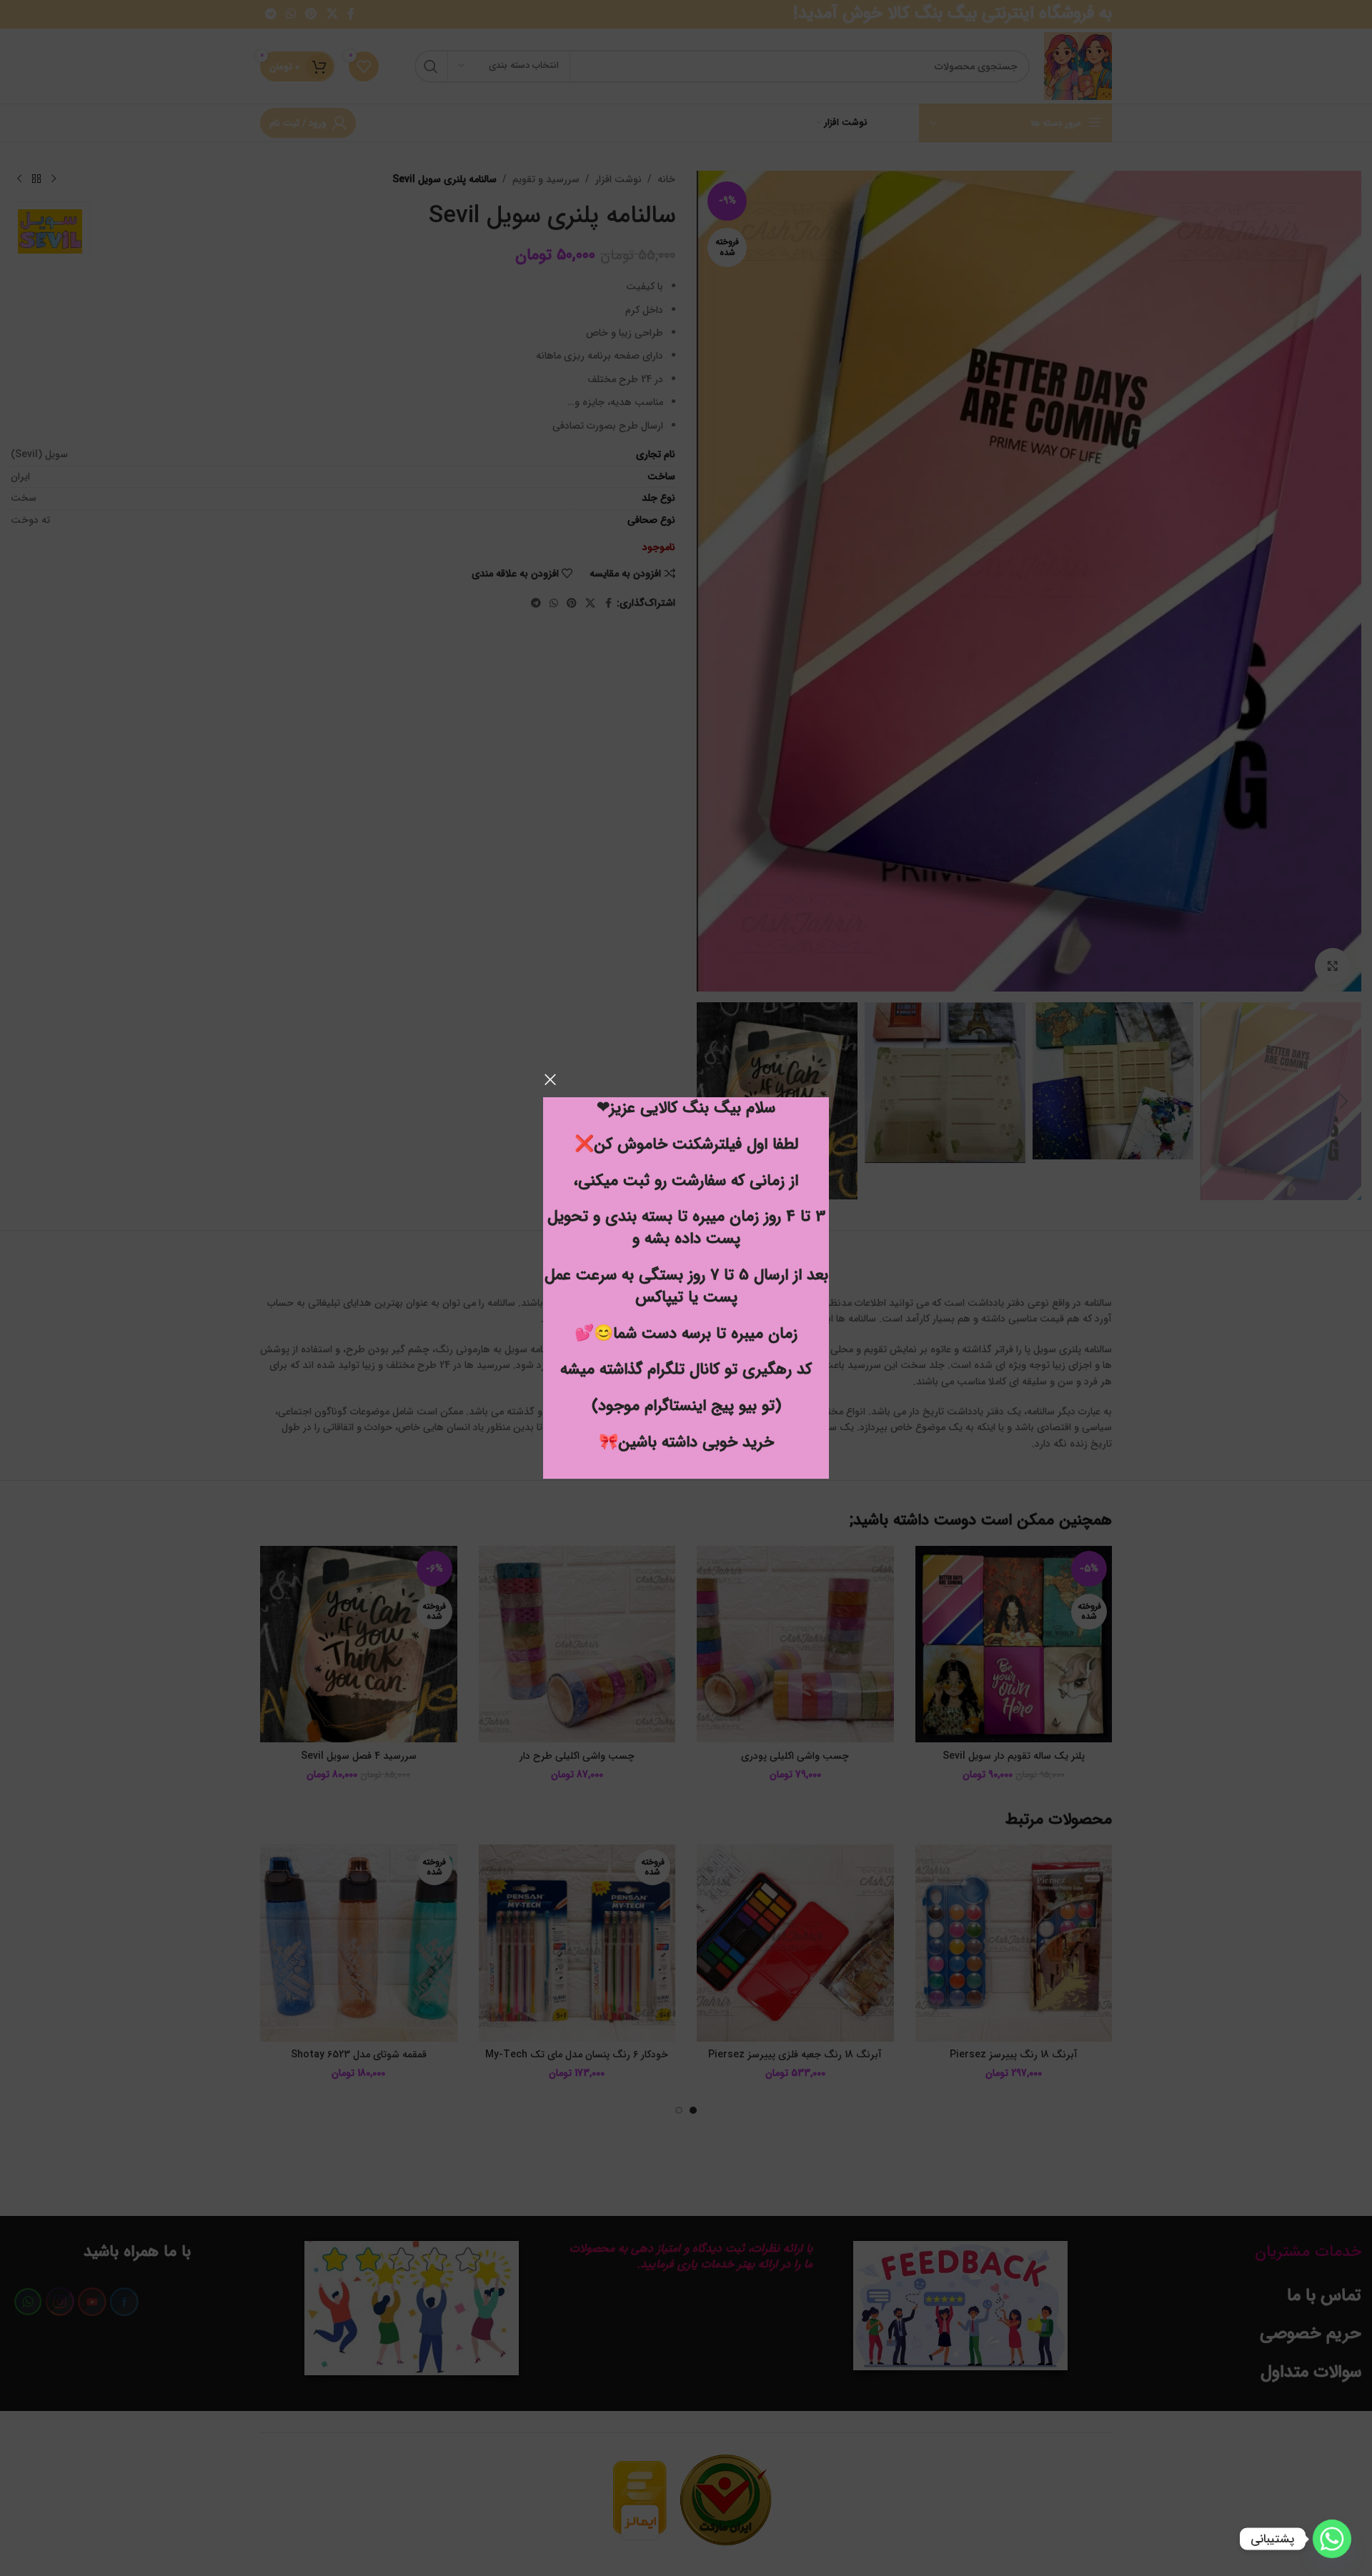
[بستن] (550, 1079)
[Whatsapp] (1332, 2539)
